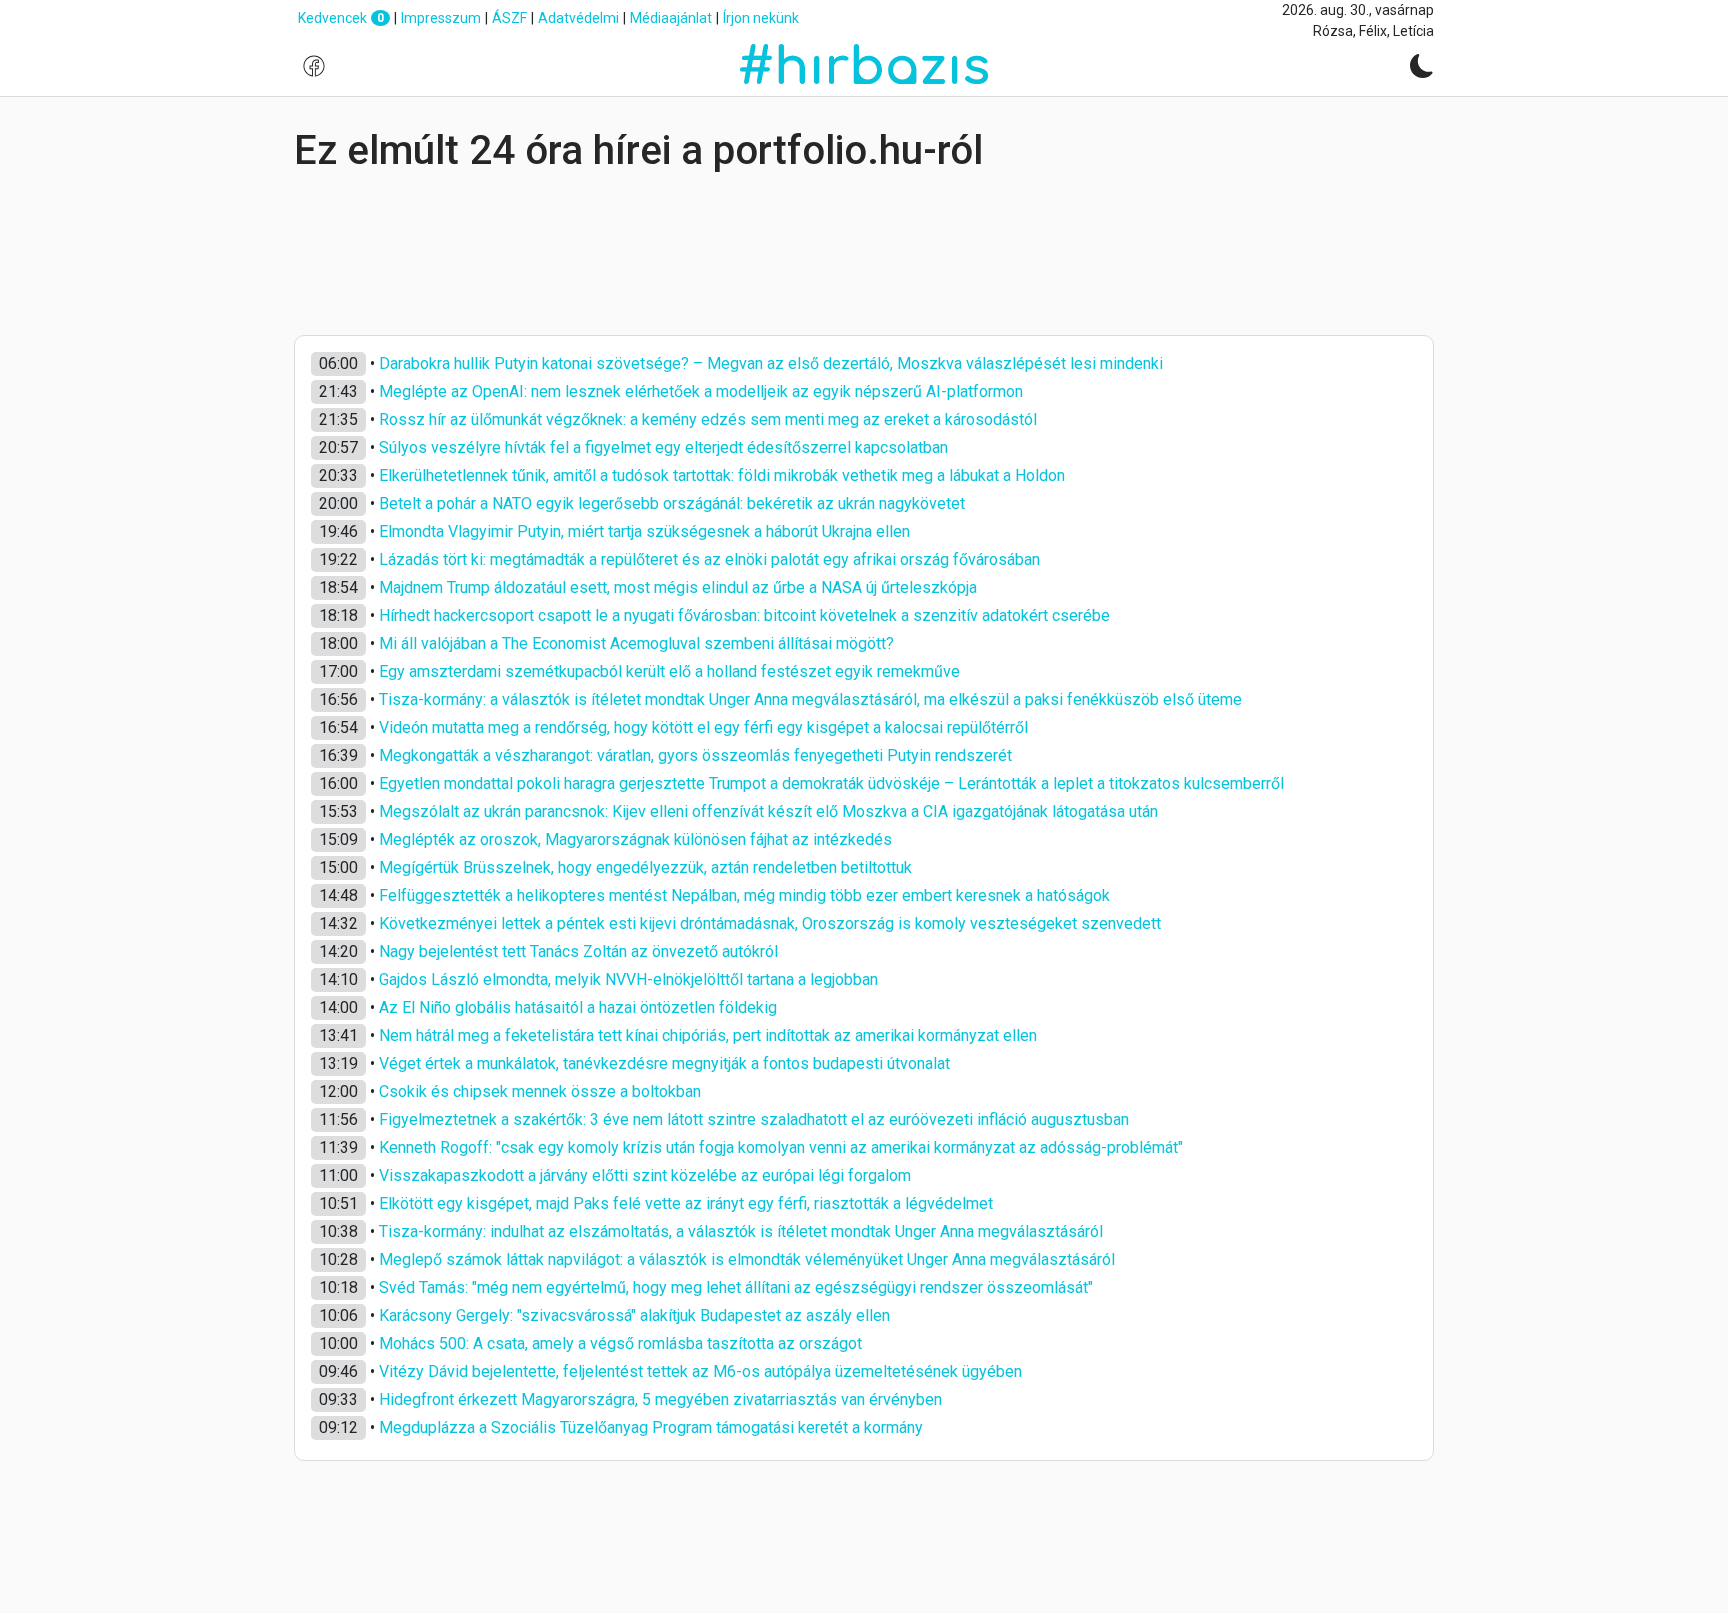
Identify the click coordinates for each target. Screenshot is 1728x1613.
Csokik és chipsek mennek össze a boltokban (540, 1091)
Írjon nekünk (761, 18)
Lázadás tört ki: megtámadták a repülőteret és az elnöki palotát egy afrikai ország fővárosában (709, 559)
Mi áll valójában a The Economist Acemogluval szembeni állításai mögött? (636, 643)
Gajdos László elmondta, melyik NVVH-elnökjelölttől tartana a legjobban (628, 979)
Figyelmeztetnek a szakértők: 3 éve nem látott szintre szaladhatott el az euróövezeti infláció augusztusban (754, 1119)
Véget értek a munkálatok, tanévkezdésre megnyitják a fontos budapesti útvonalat (664, 1063)
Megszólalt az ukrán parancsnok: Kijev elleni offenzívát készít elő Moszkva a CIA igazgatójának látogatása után (768, 811)
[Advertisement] (864, 255)
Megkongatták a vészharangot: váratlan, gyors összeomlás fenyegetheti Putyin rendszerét (695, 755)
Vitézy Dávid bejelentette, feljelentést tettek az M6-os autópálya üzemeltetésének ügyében (700, 1371)
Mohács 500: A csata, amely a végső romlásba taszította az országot (620, 1343)
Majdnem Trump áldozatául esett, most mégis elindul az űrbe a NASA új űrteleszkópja (678, 587)
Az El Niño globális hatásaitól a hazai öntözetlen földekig (578, 1007)
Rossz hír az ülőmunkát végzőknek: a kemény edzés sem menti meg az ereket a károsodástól (708, 419)
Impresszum (441, 18)
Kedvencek (341, 18)
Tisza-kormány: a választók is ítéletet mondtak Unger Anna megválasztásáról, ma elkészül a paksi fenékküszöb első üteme (810, 699)
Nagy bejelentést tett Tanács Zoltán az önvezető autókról (578, 951)
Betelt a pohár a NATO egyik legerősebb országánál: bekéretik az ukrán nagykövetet (672, 503)
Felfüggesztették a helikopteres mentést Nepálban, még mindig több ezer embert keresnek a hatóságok (744, 895)
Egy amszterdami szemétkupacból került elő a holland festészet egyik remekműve (669, 671)
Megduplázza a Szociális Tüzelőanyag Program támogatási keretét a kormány (651, 1427)
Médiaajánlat (671, 18)
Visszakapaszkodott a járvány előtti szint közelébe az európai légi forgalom (645, 1175)
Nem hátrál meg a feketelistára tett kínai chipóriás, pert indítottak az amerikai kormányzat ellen (708, 1035)
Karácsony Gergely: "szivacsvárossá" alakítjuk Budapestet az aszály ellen (634, 1315)
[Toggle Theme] (1422, 66)
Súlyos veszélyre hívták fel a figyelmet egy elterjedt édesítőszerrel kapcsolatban (663, 447)
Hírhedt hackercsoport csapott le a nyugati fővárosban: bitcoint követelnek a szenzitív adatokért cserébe (744, 615)
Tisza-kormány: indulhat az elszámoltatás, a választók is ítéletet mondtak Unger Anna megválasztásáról (741, 1231)
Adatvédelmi (578, 18)
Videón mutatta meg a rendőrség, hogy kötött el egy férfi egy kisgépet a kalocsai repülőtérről (703, 727)
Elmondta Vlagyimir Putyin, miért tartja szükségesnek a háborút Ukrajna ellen (644, 531)
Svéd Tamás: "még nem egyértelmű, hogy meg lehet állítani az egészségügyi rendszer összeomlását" (736, 1287)
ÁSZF (509, 18)
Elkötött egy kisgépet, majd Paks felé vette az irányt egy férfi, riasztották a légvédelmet (686, 1203)
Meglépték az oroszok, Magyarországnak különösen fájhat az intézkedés (635, 839)
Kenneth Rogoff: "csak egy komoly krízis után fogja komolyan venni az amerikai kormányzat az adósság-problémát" (781, 1147)
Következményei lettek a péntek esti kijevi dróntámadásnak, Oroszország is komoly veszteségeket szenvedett (770, 923)
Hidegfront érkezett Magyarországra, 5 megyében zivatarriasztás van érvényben (660, 1399)
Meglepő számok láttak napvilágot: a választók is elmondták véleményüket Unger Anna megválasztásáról (747, 1259)
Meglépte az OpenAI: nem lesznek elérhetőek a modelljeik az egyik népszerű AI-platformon (701, 391)
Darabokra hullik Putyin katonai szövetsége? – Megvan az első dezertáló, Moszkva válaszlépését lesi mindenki (771, 363)
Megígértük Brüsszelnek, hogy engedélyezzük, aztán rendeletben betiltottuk (645, 867)
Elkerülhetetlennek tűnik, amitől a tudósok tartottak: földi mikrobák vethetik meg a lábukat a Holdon (722, 475)
